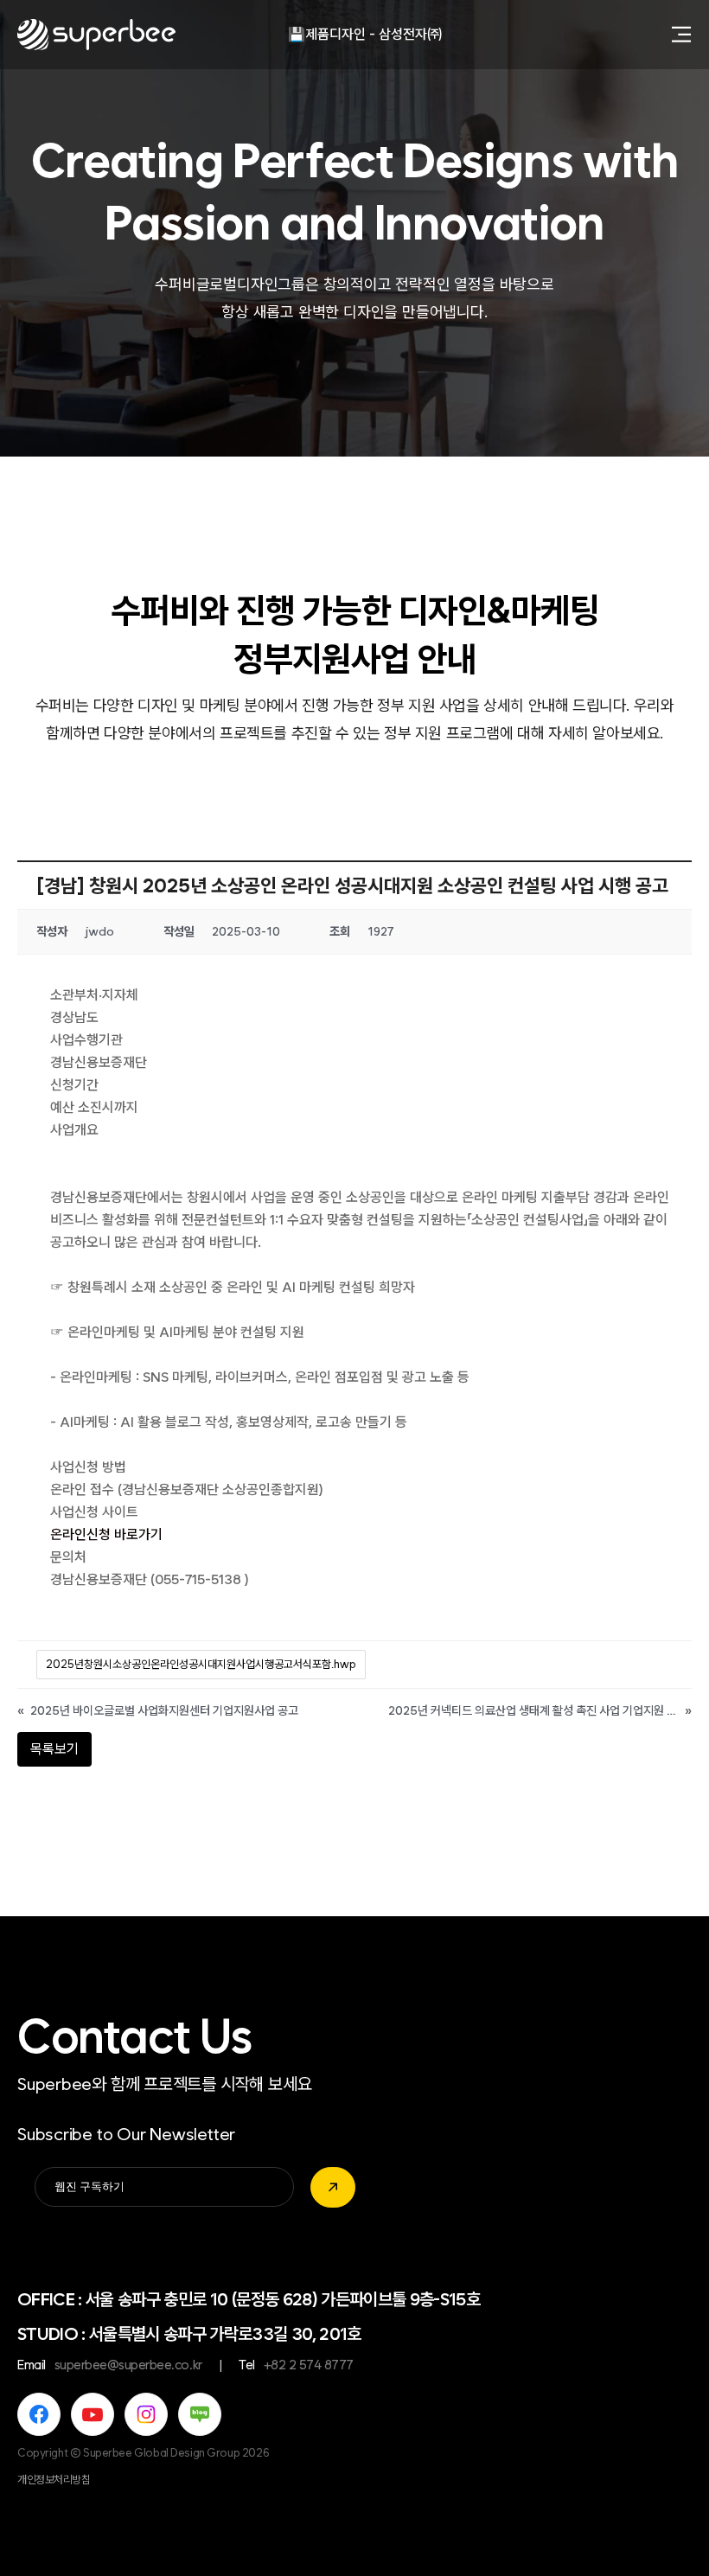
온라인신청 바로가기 (106, 1534)
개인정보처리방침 (54, 2480)
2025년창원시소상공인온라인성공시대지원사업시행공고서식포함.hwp (201, 1664)
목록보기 (54, 1749)
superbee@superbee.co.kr (128, 2365)
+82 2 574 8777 (309, 2365)
